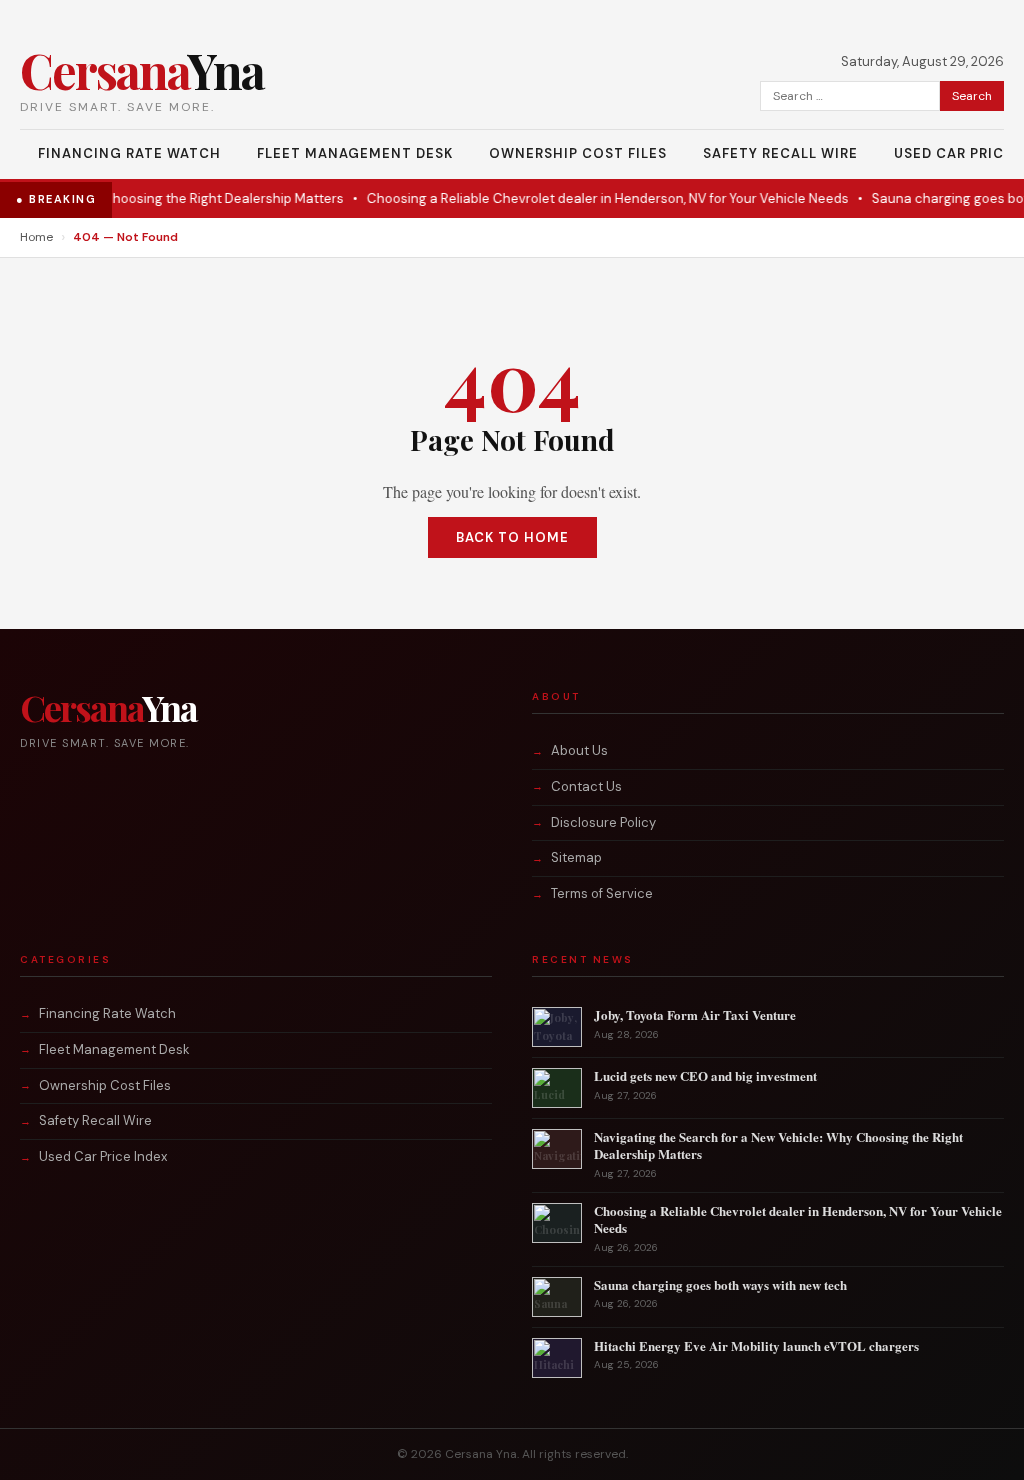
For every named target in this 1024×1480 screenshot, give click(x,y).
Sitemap (576, 857)
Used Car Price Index (103, 1156)
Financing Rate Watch (129, 153)
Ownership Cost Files (578, 153)
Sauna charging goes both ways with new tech (720, 1284)
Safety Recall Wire (780, 153)
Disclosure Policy (603, 822)
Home (36, 237)
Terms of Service (602, 893)
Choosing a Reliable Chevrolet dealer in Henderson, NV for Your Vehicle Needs (587, 198)
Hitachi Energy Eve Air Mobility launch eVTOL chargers (756, 1345)
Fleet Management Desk (355, 153)
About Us (579, 750)
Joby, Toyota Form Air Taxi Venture (695, 1014)
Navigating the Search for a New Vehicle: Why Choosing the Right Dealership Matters (778, 1145)
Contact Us (586, 786)
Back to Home (512, 537)
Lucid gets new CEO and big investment (705, 1075)
